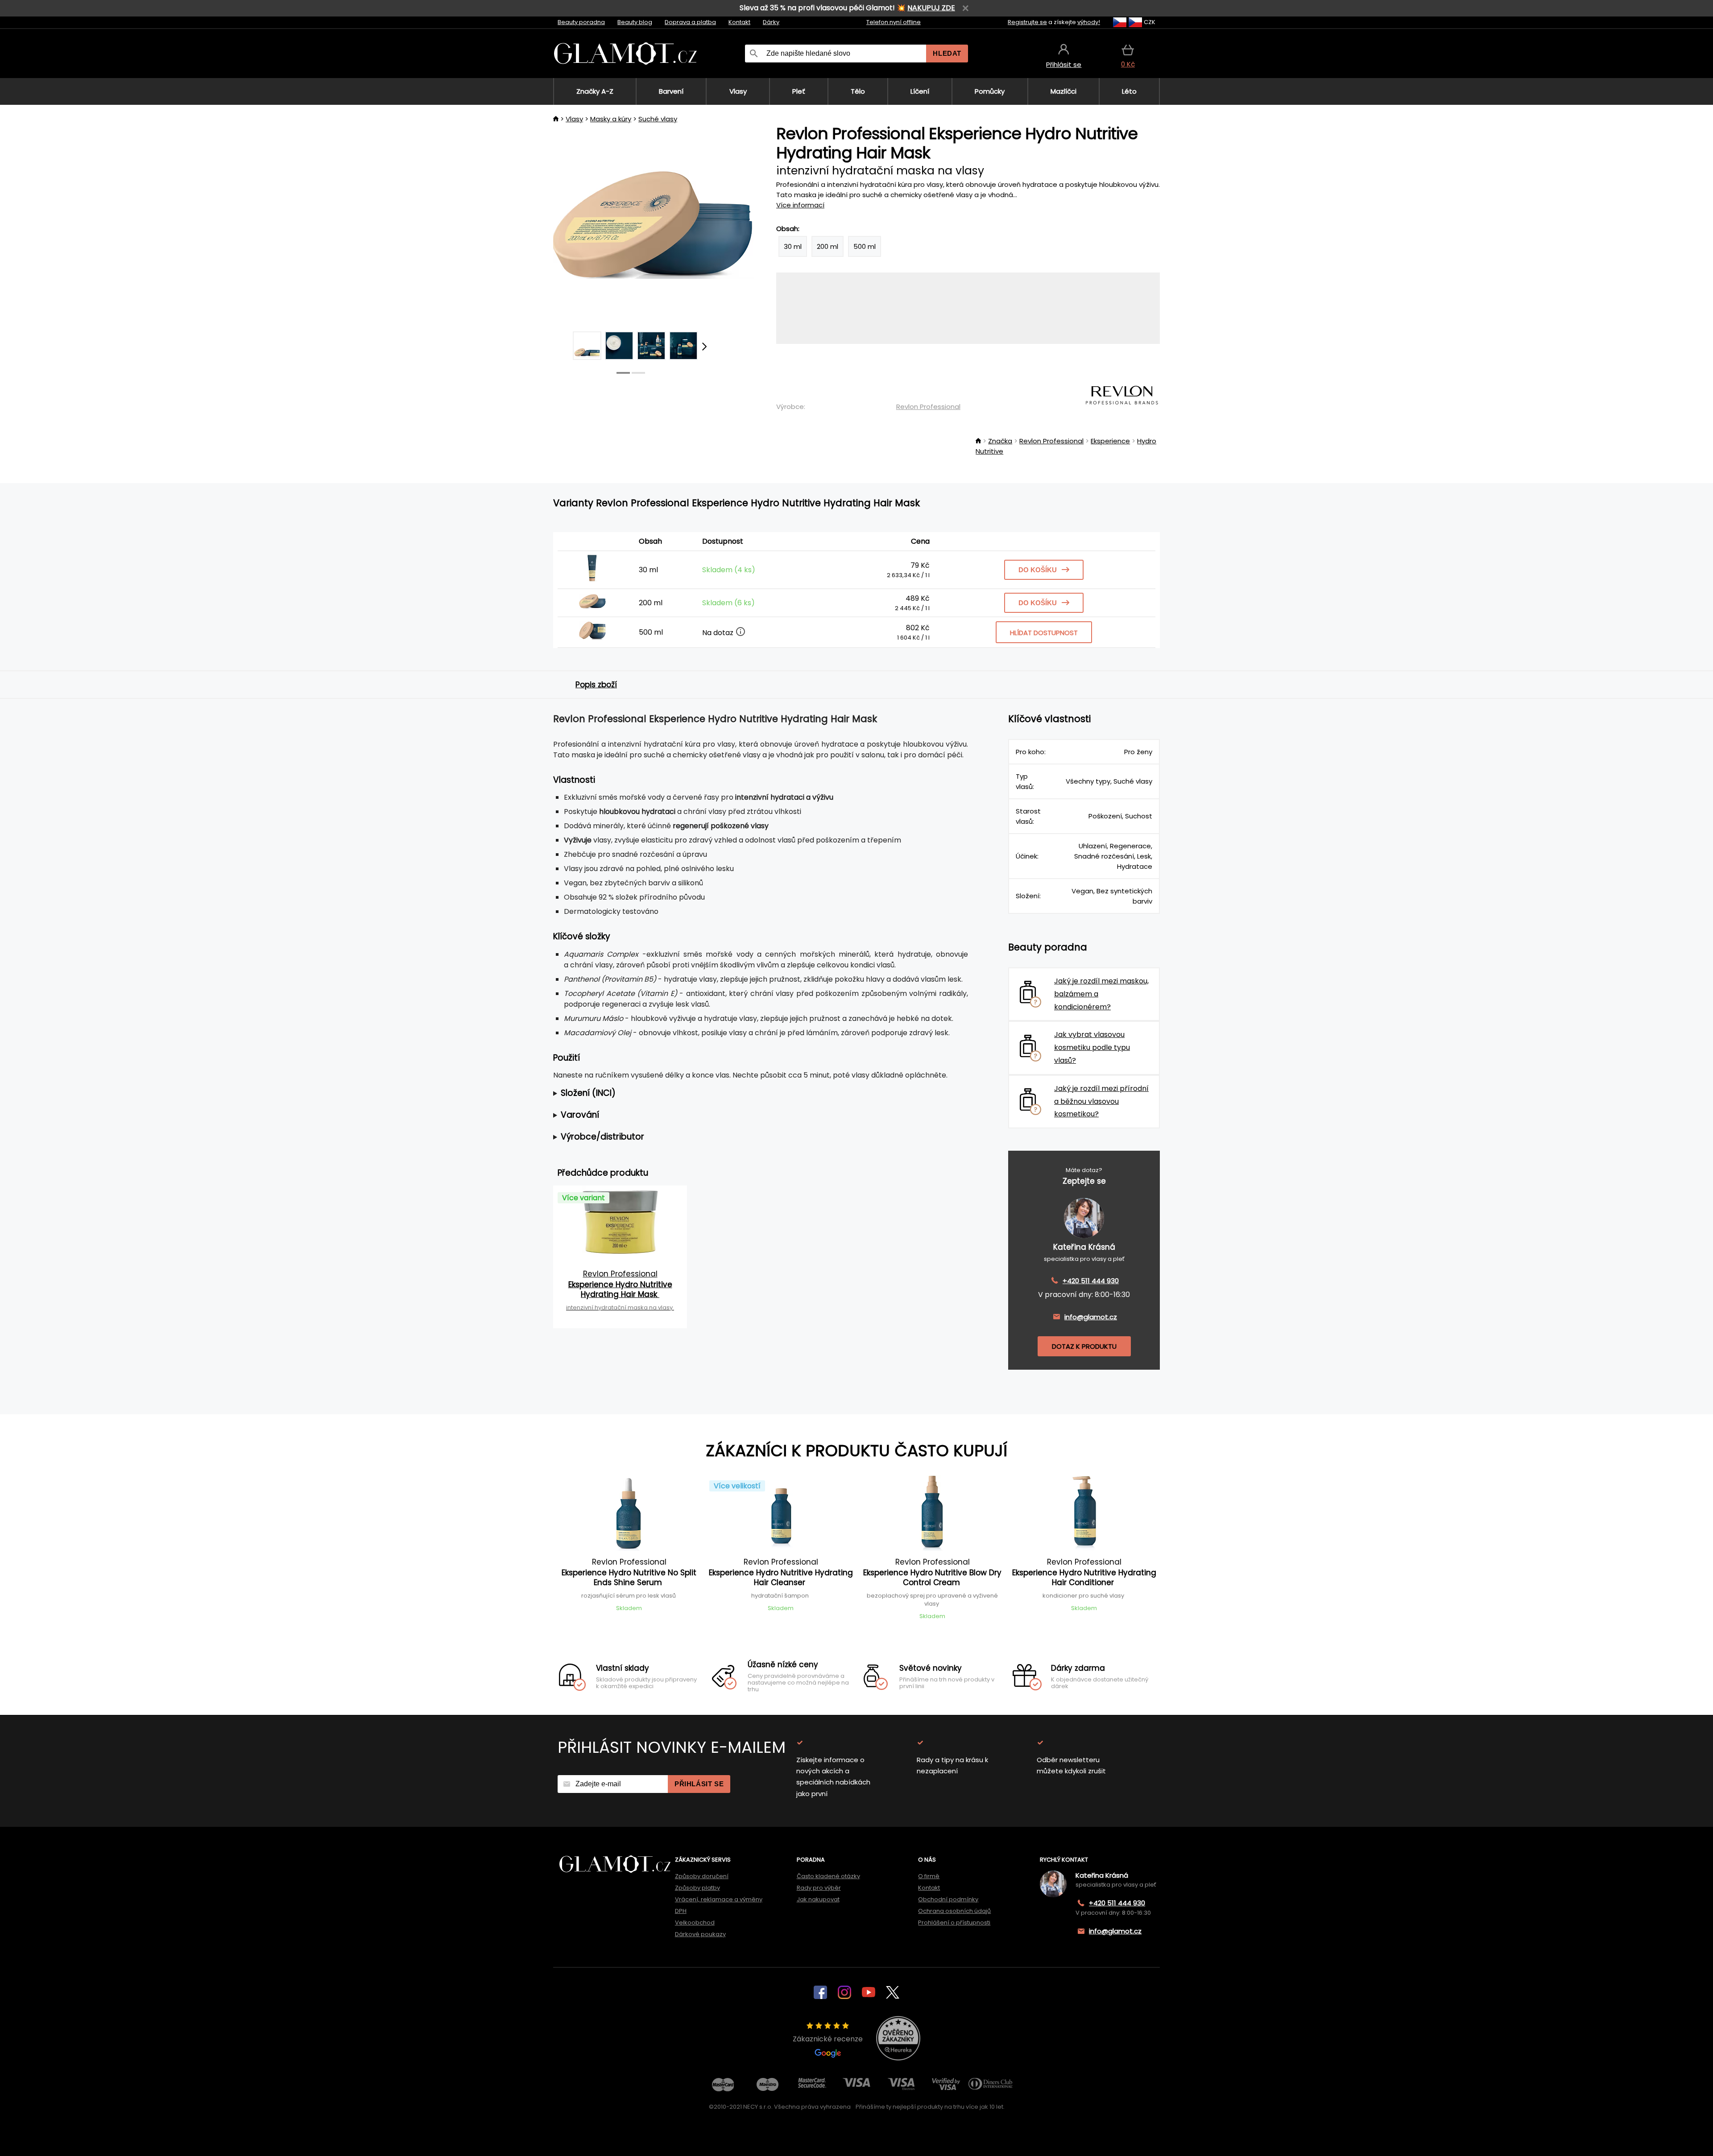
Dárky (771, 22)
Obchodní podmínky (948, 1899)
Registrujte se (1027, 22)
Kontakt (739, 22)
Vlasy (574, 119)
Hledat (947, 53)
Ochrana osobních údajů (954, 1911)
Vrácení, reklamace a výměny (719, 1899)
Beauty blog (635, 22)
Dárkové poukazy (700, 1934)
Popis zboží (596, 685)
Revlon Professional (928, 407)
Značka (1000, 441)
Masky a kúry (611, 119)
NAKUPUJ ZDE (931, 8)
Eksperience (1110, 441)
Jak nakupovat (818, 1899)
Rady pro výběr (819, 1888)
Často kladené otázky (828, 1876)
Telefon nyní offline (894, 22)
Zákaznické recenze (828, 2039)
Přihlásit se (699, 1784)
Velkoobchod (695, 1923)
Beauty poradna (581, 22)
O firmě (929, 1876)
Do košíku (1038, 570)
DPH (681, 1911)
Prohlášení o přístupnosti (954, 1923)
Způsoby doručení (702, 1876)
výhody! (1089, 22)
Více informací (800, 205)
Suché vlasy (658, 119)
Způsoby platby (697, 1888)
